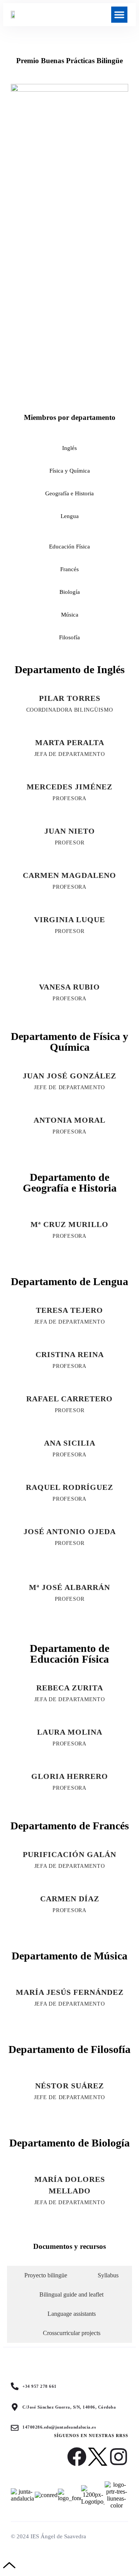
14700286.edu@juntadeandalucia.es (59, 2427)
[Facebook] (77, 2457)
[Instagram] (119, 2457)
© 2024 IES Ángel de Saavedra (48, 2536)
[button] (119, 15)
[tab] (44, 2275)
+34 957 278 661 (40, 2386)
